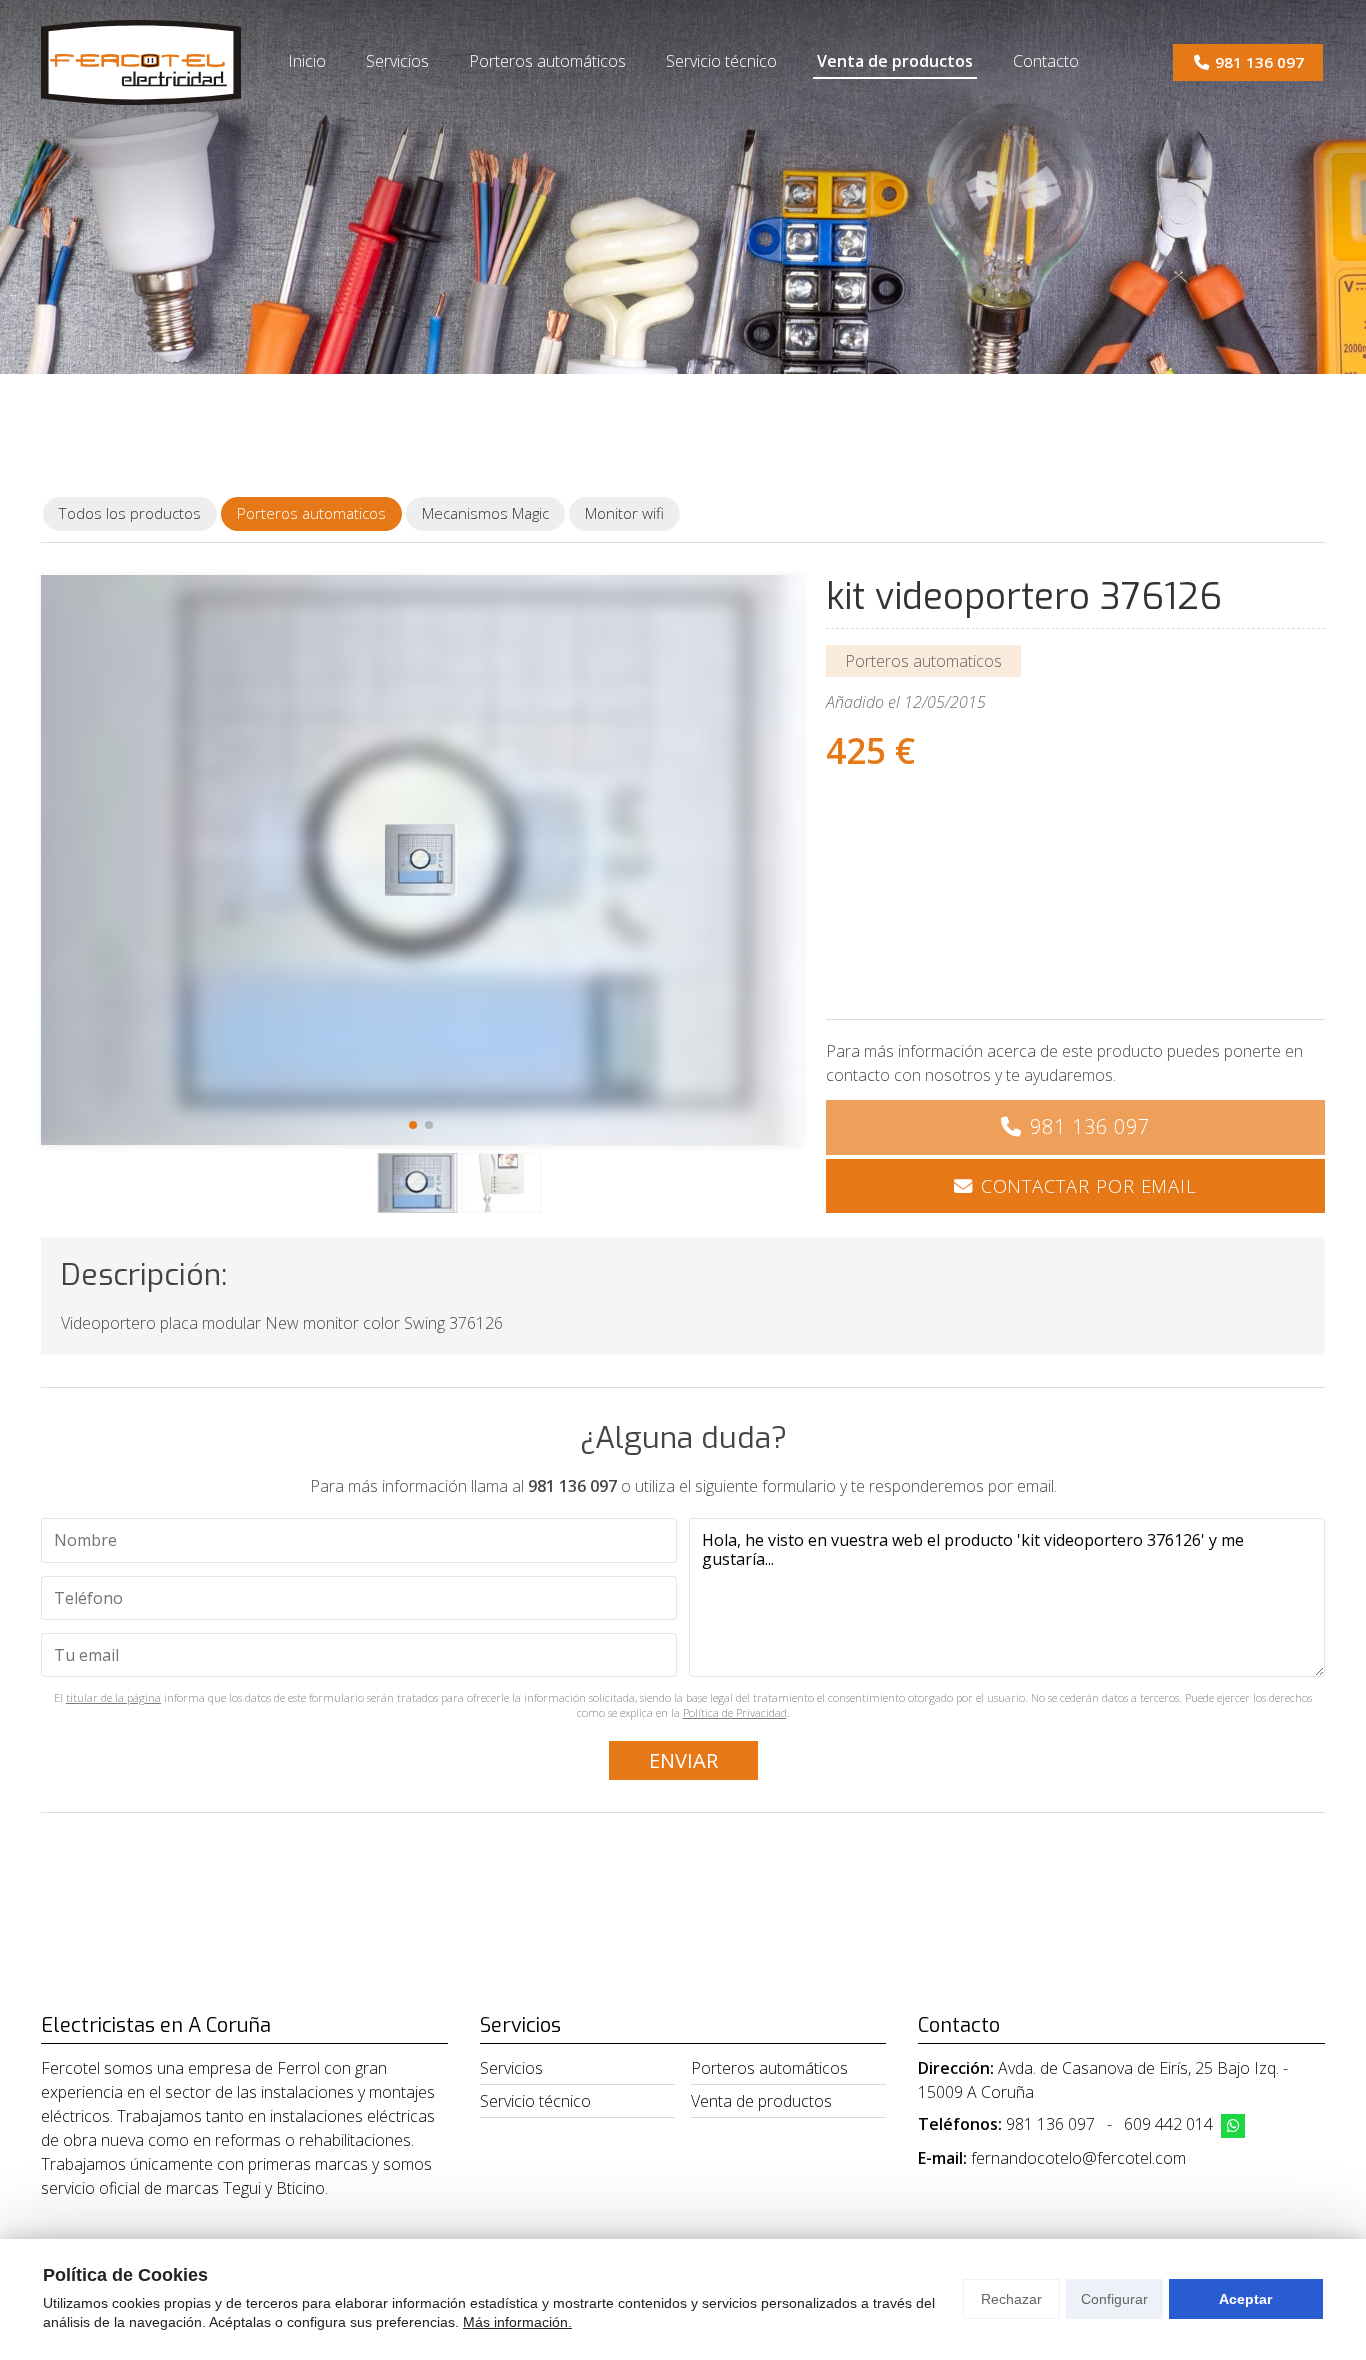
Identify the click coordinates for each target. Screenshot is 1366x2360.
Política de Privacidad (735, 1712)
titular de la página (113, 1697)
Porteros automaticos (923, 661)
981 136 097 (1090, 1126)
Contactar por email (1089, 1185)
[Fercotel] (141, 62)
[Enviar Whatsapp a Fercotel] (1233, 2126)
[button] (413, 1125)
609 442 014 (1168, 2124)
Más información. (517, 2322)
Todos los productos (130, 513)
